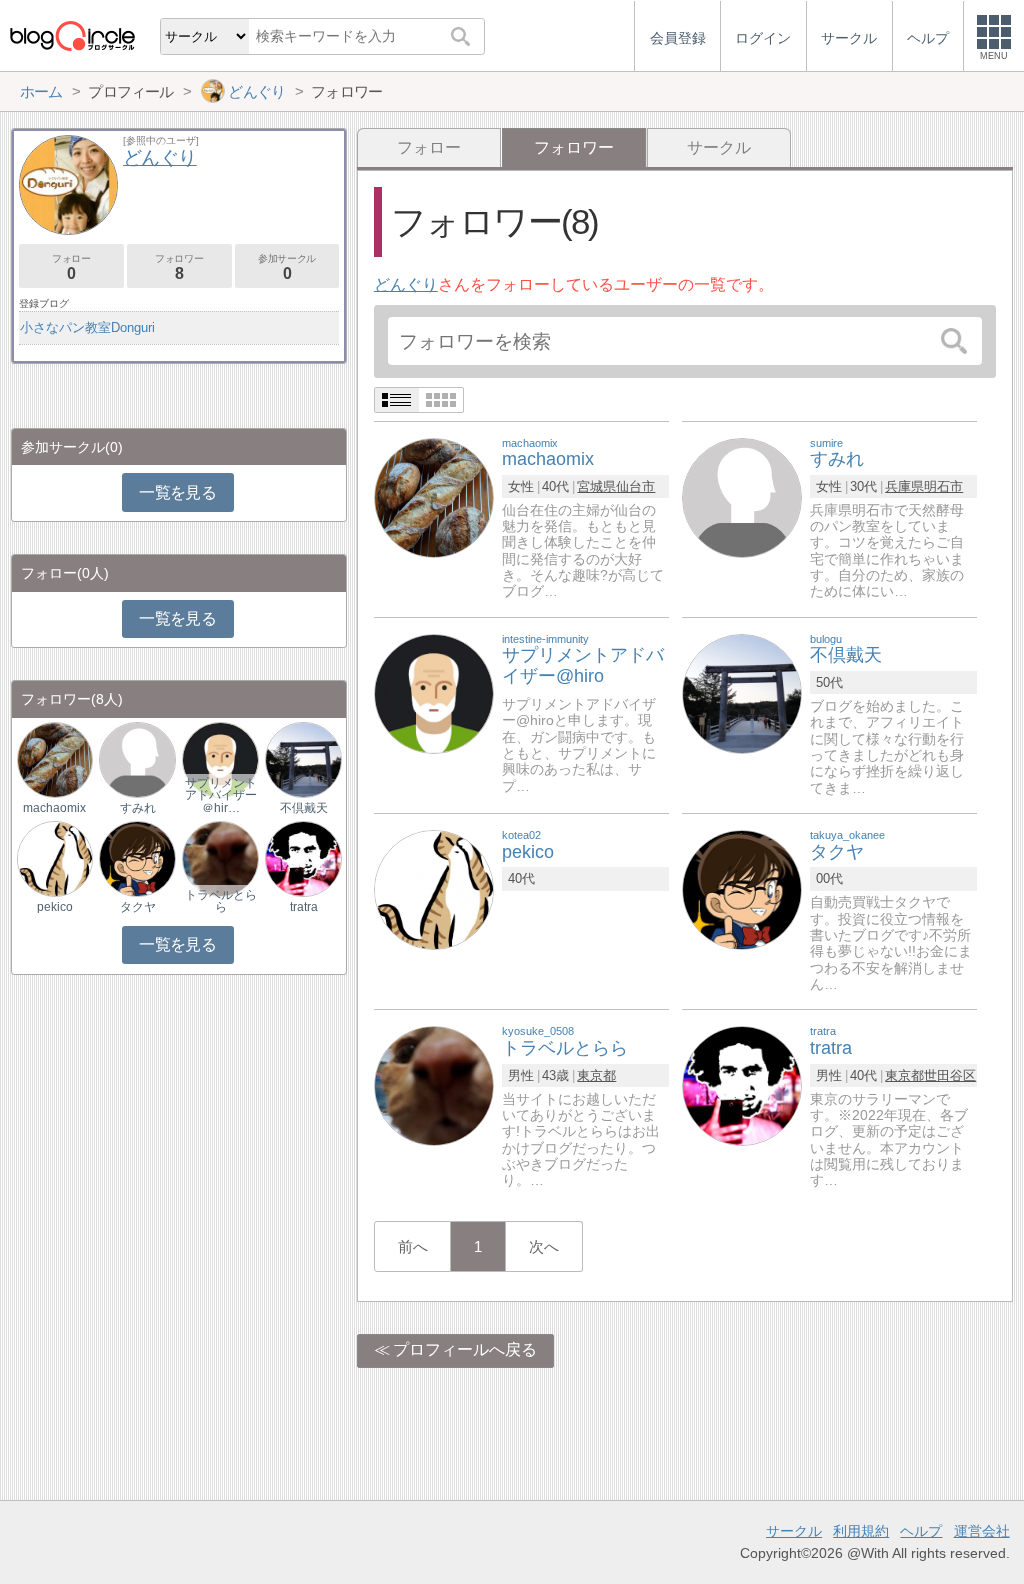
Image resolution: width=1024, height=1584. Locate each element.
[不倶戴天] (742, 692)
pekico (55, 907)
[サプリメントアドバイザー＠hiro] (220, 758)
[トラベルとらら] (434, 1084)
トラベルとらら (221, 901)
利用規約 (861, 1531)
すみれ (138, 808)
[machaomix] (434, 496)
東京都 (596, 1075)
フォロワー (179, 267)
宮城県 (596, 486)
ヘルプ (921, 1531)
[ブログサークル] (72, 35)
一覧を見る (177, 492)
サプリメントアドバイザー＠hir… (221, 795)
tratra (304, 907)
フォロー (429, 147)
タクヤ (138, 907)
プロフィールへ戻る (465, 1349)
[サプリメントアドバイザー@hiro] (434, 692)
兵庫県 (904, 486)
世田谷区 (950, 1075)
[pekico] (434, 888)
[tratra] (742, 1084)
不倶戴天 (304, 808)
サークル (719, 147)
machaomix (54, 808)
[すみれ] (742, 496)
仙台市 (635, 486)
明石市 (943, 486)
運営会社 (982, 1531)
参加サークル (287, 267)
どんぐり (406, 284)
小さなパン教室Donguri (87, 327)
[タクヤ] (742, 888)
